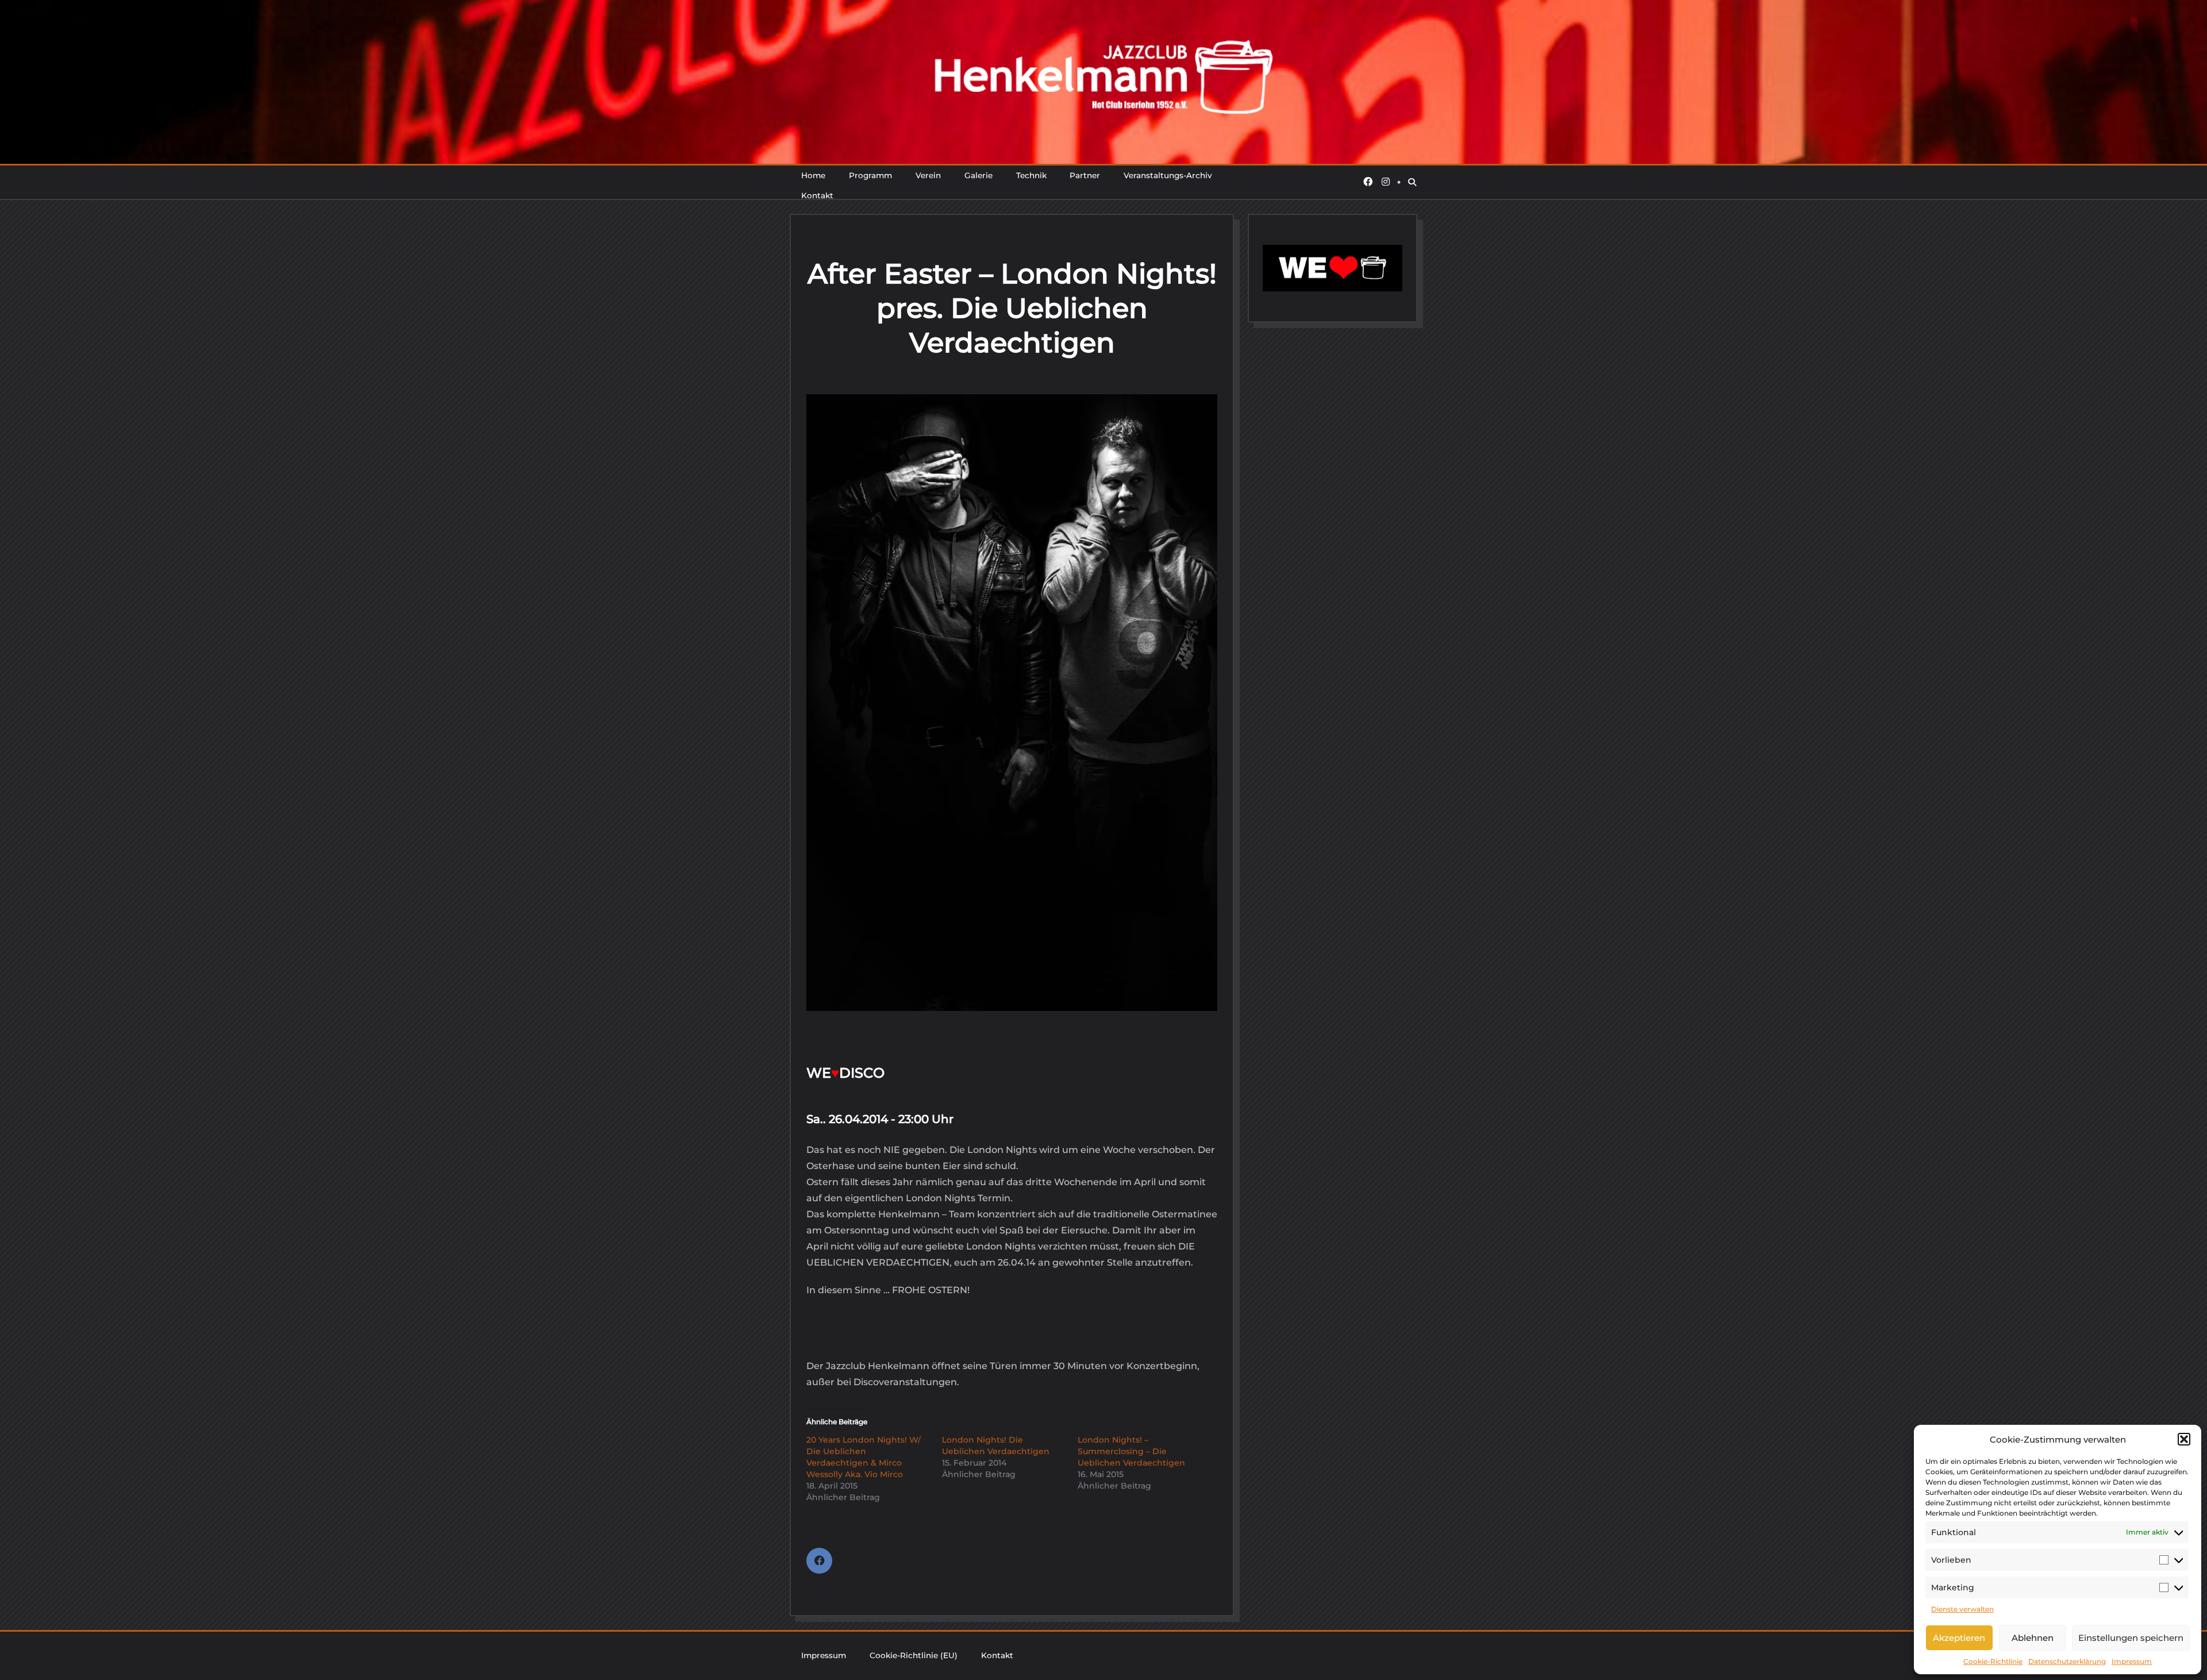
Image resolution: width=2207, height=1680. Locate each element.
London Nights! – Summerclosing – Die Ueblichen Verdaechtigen (1131, 1451)
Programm (870, 175)
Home (813, 175)
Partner (1085, 175)
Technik (1031, 175)
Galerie (978, 175)
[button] (2184, 1439)
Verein (928, 175)
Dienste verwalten (1962, 1609)
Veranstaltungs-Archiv (1168, 175)
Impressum (2132, 1661)
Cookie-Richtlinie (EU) (914, 1655)
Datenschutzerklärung (2067, 1661)
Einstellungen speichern (2131, 1638)
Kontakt (817, 195)
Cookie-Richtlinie (1993, 1661)
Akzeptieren (1959, 1638)
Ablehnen (2033, 1638)
